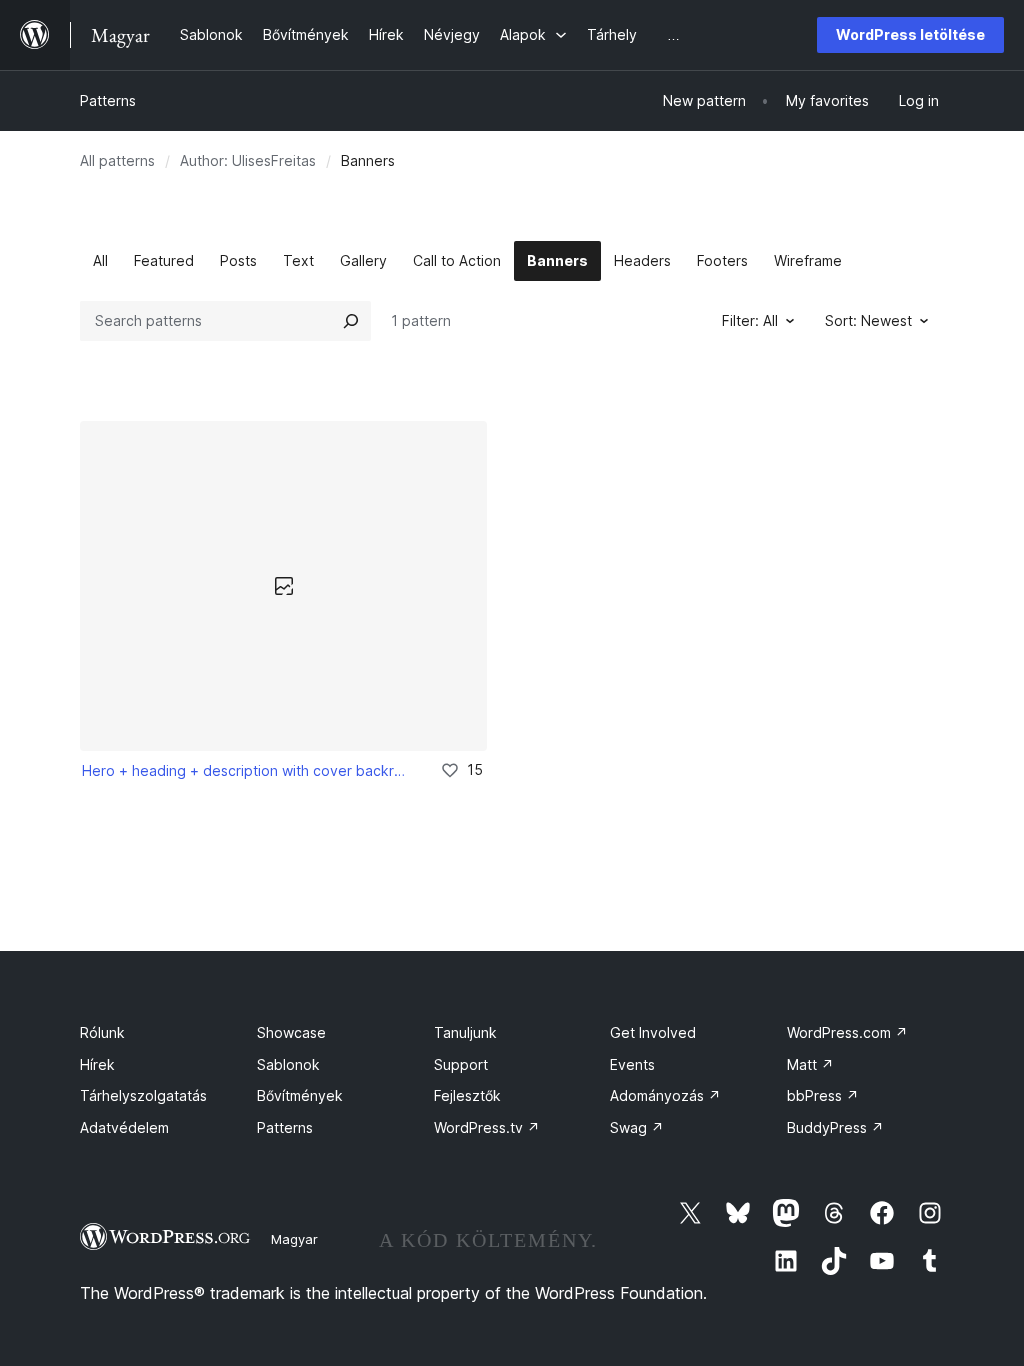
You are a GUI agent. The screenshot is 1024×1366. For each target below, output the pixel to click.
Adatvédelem (124, 1127)
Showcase (291, 1032)
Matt (810, 1064)
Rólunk (102, 1032)
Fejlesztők (467, 1095)
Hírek (97, 1064)
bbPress (823, 1095)
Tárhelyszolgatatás (143, 1095)
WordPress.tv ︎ (487, 1127)
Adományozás (665, 1095)
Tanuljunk (465, 1032)
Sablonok (288, 1064)
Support (461, 1064)
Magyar (294, 1239)
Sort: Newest (868, 320)
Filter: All (750, 320)
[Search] (351, 321)
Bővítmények (300, 1095)
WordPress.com (847, 1032)
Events (632, 1064)
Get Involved (653, 1032)
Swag (637, 1127)
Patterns (108, 100)
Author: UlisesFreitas (248, 160)
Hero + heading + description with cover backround (247, 770)
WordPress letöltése (910, 34)
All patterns (117, 160)
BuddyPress (835, 1127)
